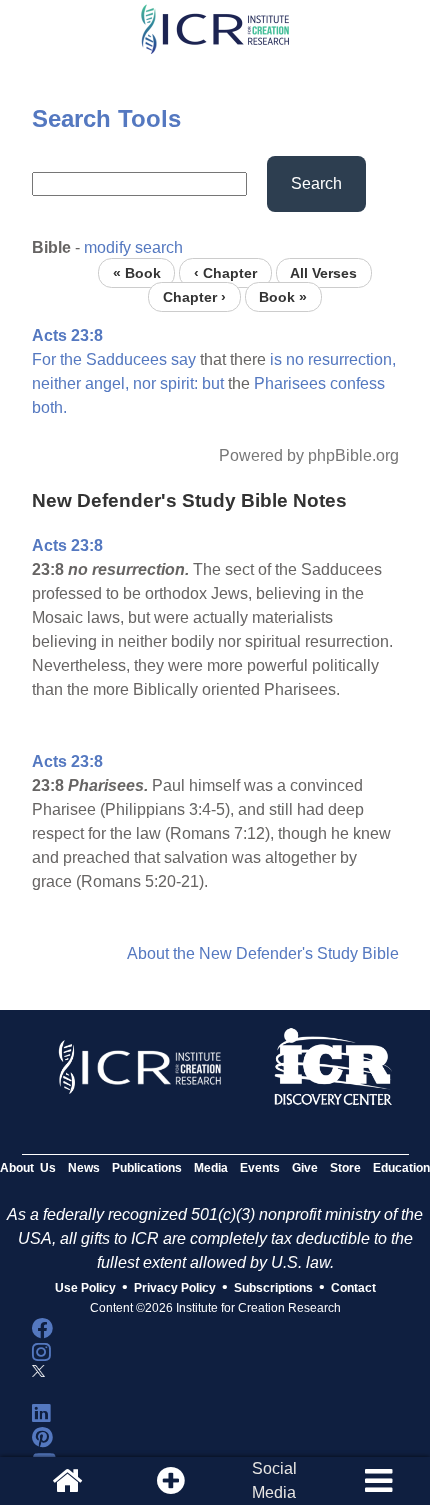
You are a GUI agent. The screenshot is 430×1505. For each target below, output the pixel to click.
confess (357, 383)
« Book (137, 272)
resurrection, (352, 359)
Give (305, 1168)
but (213, 383)
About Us (28, 1168)
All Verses (323, 272)
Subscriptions (273, 1288)
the (71, 359)
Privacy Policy (175, 1288)
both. (49, 407)
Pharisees (290, 383)
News (84, 1168)
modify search (133, 247)
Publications (147, 1168)
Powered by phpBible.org (309, 455)
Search (316, 183)
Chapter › (194, 296)
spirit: (179, 383)
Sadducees (126, 359)
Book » (283, 296)
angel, (107, 383)
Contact (353, 1288)
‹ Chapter (225, 272)
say (183, 359)
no (295, 359)
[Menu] (378, 1481)
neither (56, 383)
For (44, 359)
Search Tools (106, 118)
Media (211, 1168)
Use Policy (85, 1288)
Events (260, 1168)
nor (144, 383)
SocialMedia (274, 1480)
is (276, 359)
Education (401, 1168)
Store (345, 1168)
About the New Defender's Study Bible (263, 953)
